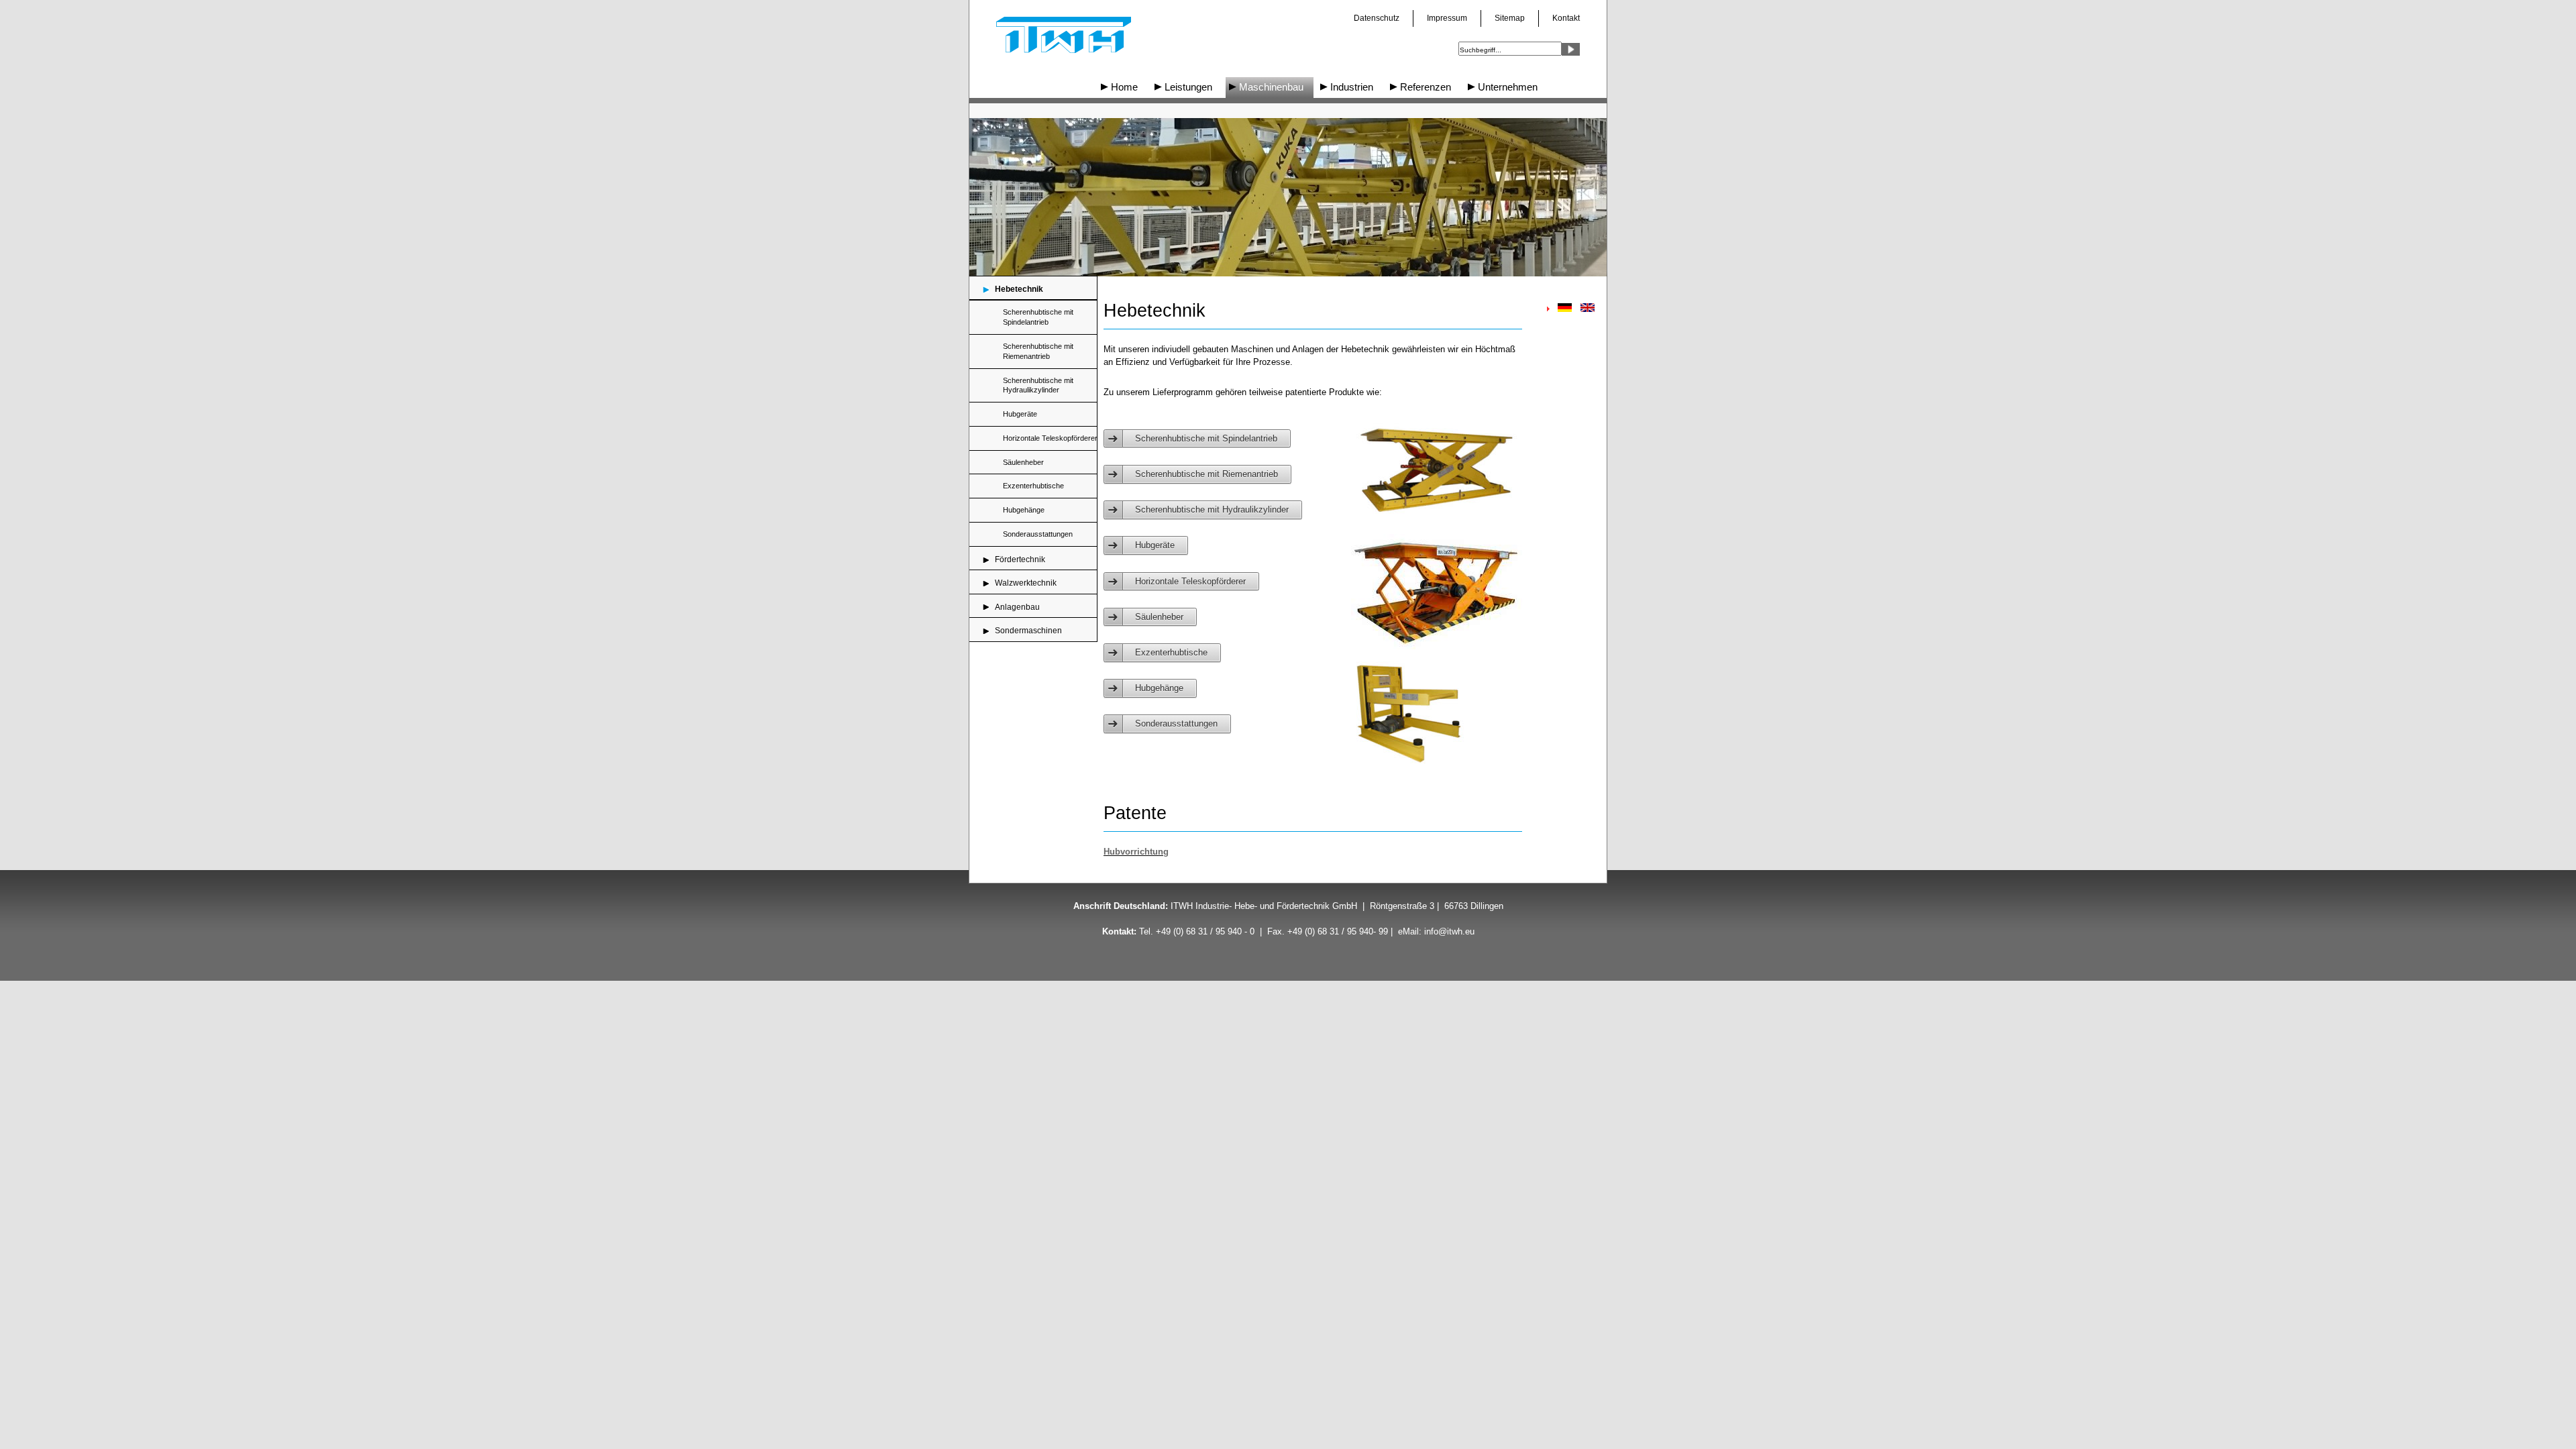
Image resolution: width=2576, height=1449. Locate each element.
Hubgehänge (1024, 510)
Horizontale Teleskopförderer (1050, 438)
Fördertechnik (1020, 559)
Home (1124, 87)
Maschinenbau (1271, 87)
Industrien (1352, 87)
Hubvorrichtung (1136, 852)
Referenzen (1426, 87)
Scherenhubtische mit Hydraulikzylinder (1038, 385)
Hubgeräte (1020, 414)
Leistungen (1188, 87)
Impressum (1447, 18)
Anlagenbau (1017, 607)
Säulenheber (1023, 462)
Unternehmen (1508, 87)
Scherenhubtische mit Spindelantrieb (1038, 317)
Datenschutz (1377, 18)
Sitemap (1510, 18)
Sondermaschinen (1028, 631)
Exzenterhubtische (1033, 486)
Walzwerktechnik (1026, 583)
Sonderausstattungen (1038, 534)
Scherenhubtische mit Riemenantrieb (1038, 351)
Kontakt (1566, 18)
